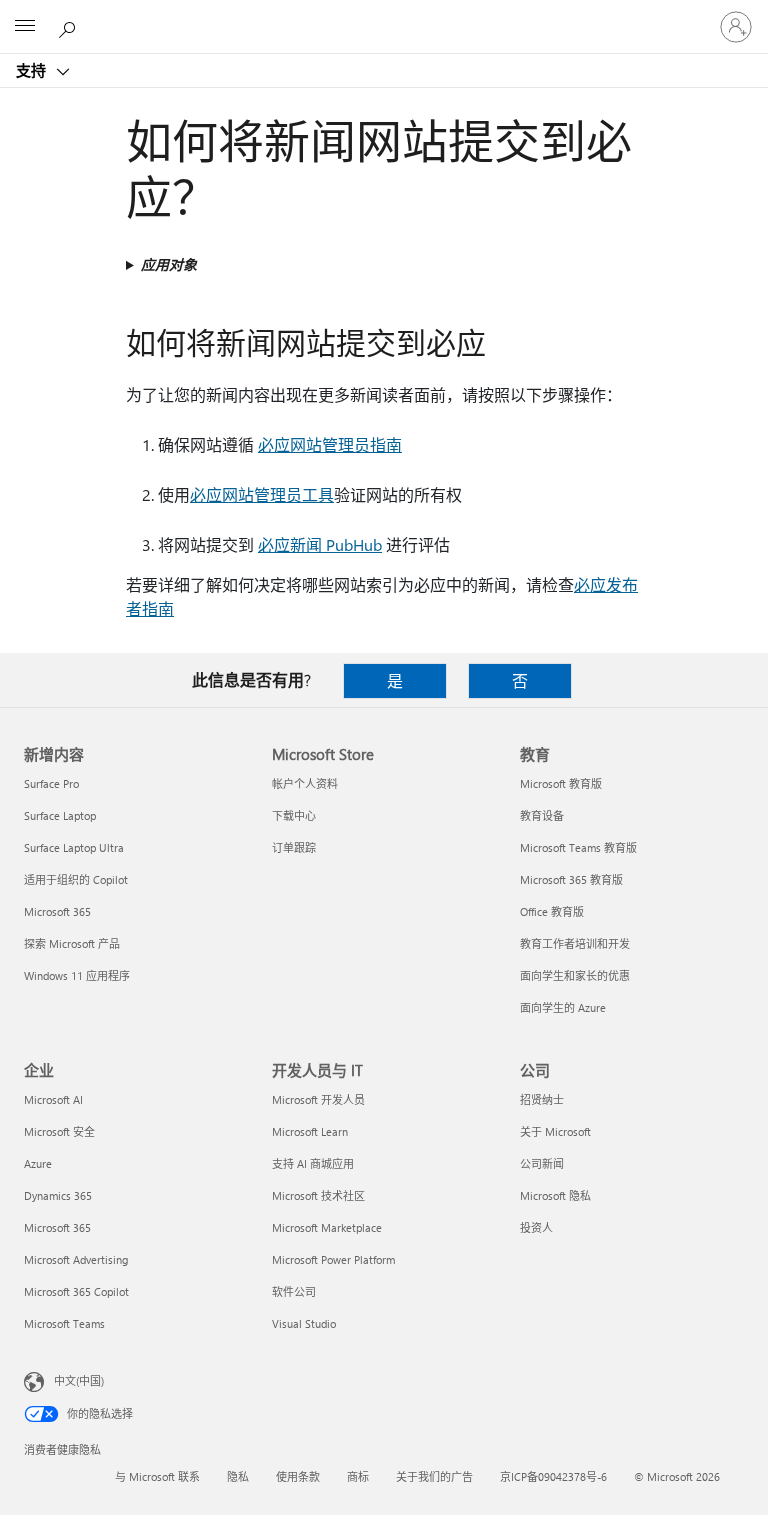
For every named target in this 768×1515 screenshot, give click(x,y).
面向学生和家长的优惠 (575, 975)
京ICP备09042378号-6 (553, 1476)
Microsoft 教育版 (561, 783)
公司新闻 (542, 1163)
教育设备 (542, 815)
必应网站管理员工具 (262, 494)
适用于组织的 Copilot (76, 879)
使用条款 (298, 1476)
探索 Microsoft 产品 (72, 943)
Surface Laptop (60, 815)
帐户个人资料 (305, 783)
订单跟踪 (294, 847)
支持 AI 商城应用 (313, 1163)
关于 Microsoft (555, 1131)
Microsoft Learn (310, 1131)
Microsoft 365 (57, 911)
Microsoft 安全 (59, 1131)
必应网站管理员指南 (330, 444)
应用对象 (169, 264)
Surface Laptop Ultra (74, 847)
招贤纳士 (542, 1099)
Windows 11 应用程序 (77, 975)
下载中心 (294, 815)
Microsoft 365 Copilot (76, 1291)
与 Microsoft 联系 (157, 1476)
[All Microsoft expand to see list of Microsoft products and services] (25, 27)
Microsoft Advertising (76, 1259)
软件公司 (294, 1291)
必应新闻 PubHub (320, 544)
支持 (33, 70)
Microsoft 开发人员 (318, 1099)
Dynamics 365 (58, 1195)
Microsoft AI (53, 1099)
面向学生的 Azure (563, 1007)
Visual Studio (304, 1323)
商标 (358, 1476)
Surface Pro (51, 783)
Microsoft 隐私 (555, 1195)
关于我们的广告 (434, 1476)
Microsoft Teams (64, 1323)
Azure (38, 1163)
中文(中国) (79, 1380)
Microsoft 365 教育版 (571, 879)
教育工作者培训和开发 (575, 943)
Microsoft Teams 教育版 (578, 847)
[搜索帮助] (70, 26)
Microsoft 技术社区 (318, 1195)
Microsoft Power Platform (333, 1259)
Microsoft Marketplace (327, 1227)
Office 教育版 (552, 911)
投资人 (536, 1227)
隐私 (238, 1476)
